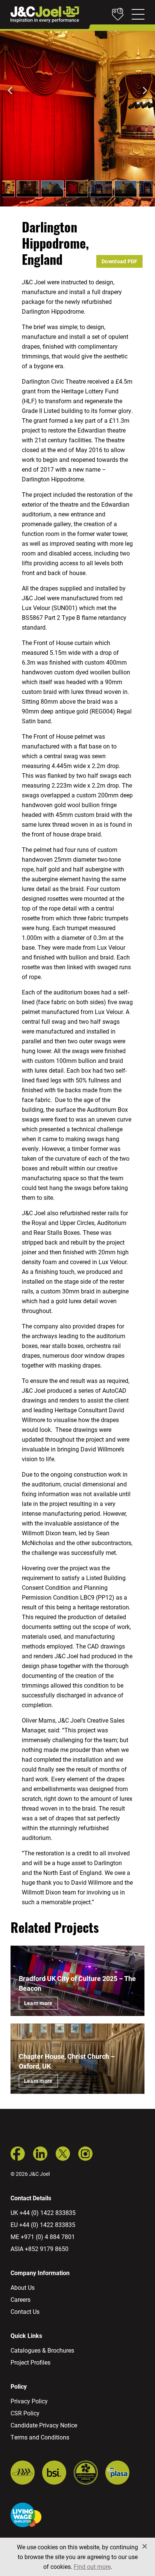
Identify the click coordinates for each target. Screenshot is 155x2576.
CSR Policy (25, 2413)
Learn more (38, 2003)
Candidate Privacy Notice (44, 2425)
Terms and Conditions (40, 2437)
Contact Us (25, 2311)
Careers (21, 2299)
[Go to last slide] (11, 91)
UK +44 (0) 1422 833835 (43, 2212)
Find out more (92, 2566)
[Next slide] (144, 91)
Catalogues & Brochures (42, 2350)
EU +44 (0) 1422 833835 (43, 2225)
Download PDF (119, 261)
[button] (28, 189)
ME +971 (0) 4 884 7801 (43, 2237)
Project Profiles (30, 2362)
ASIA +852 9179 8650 (40, 2249)
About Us (23, 2287)
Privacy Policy (29, 2401)
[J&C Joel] (45, 14)
